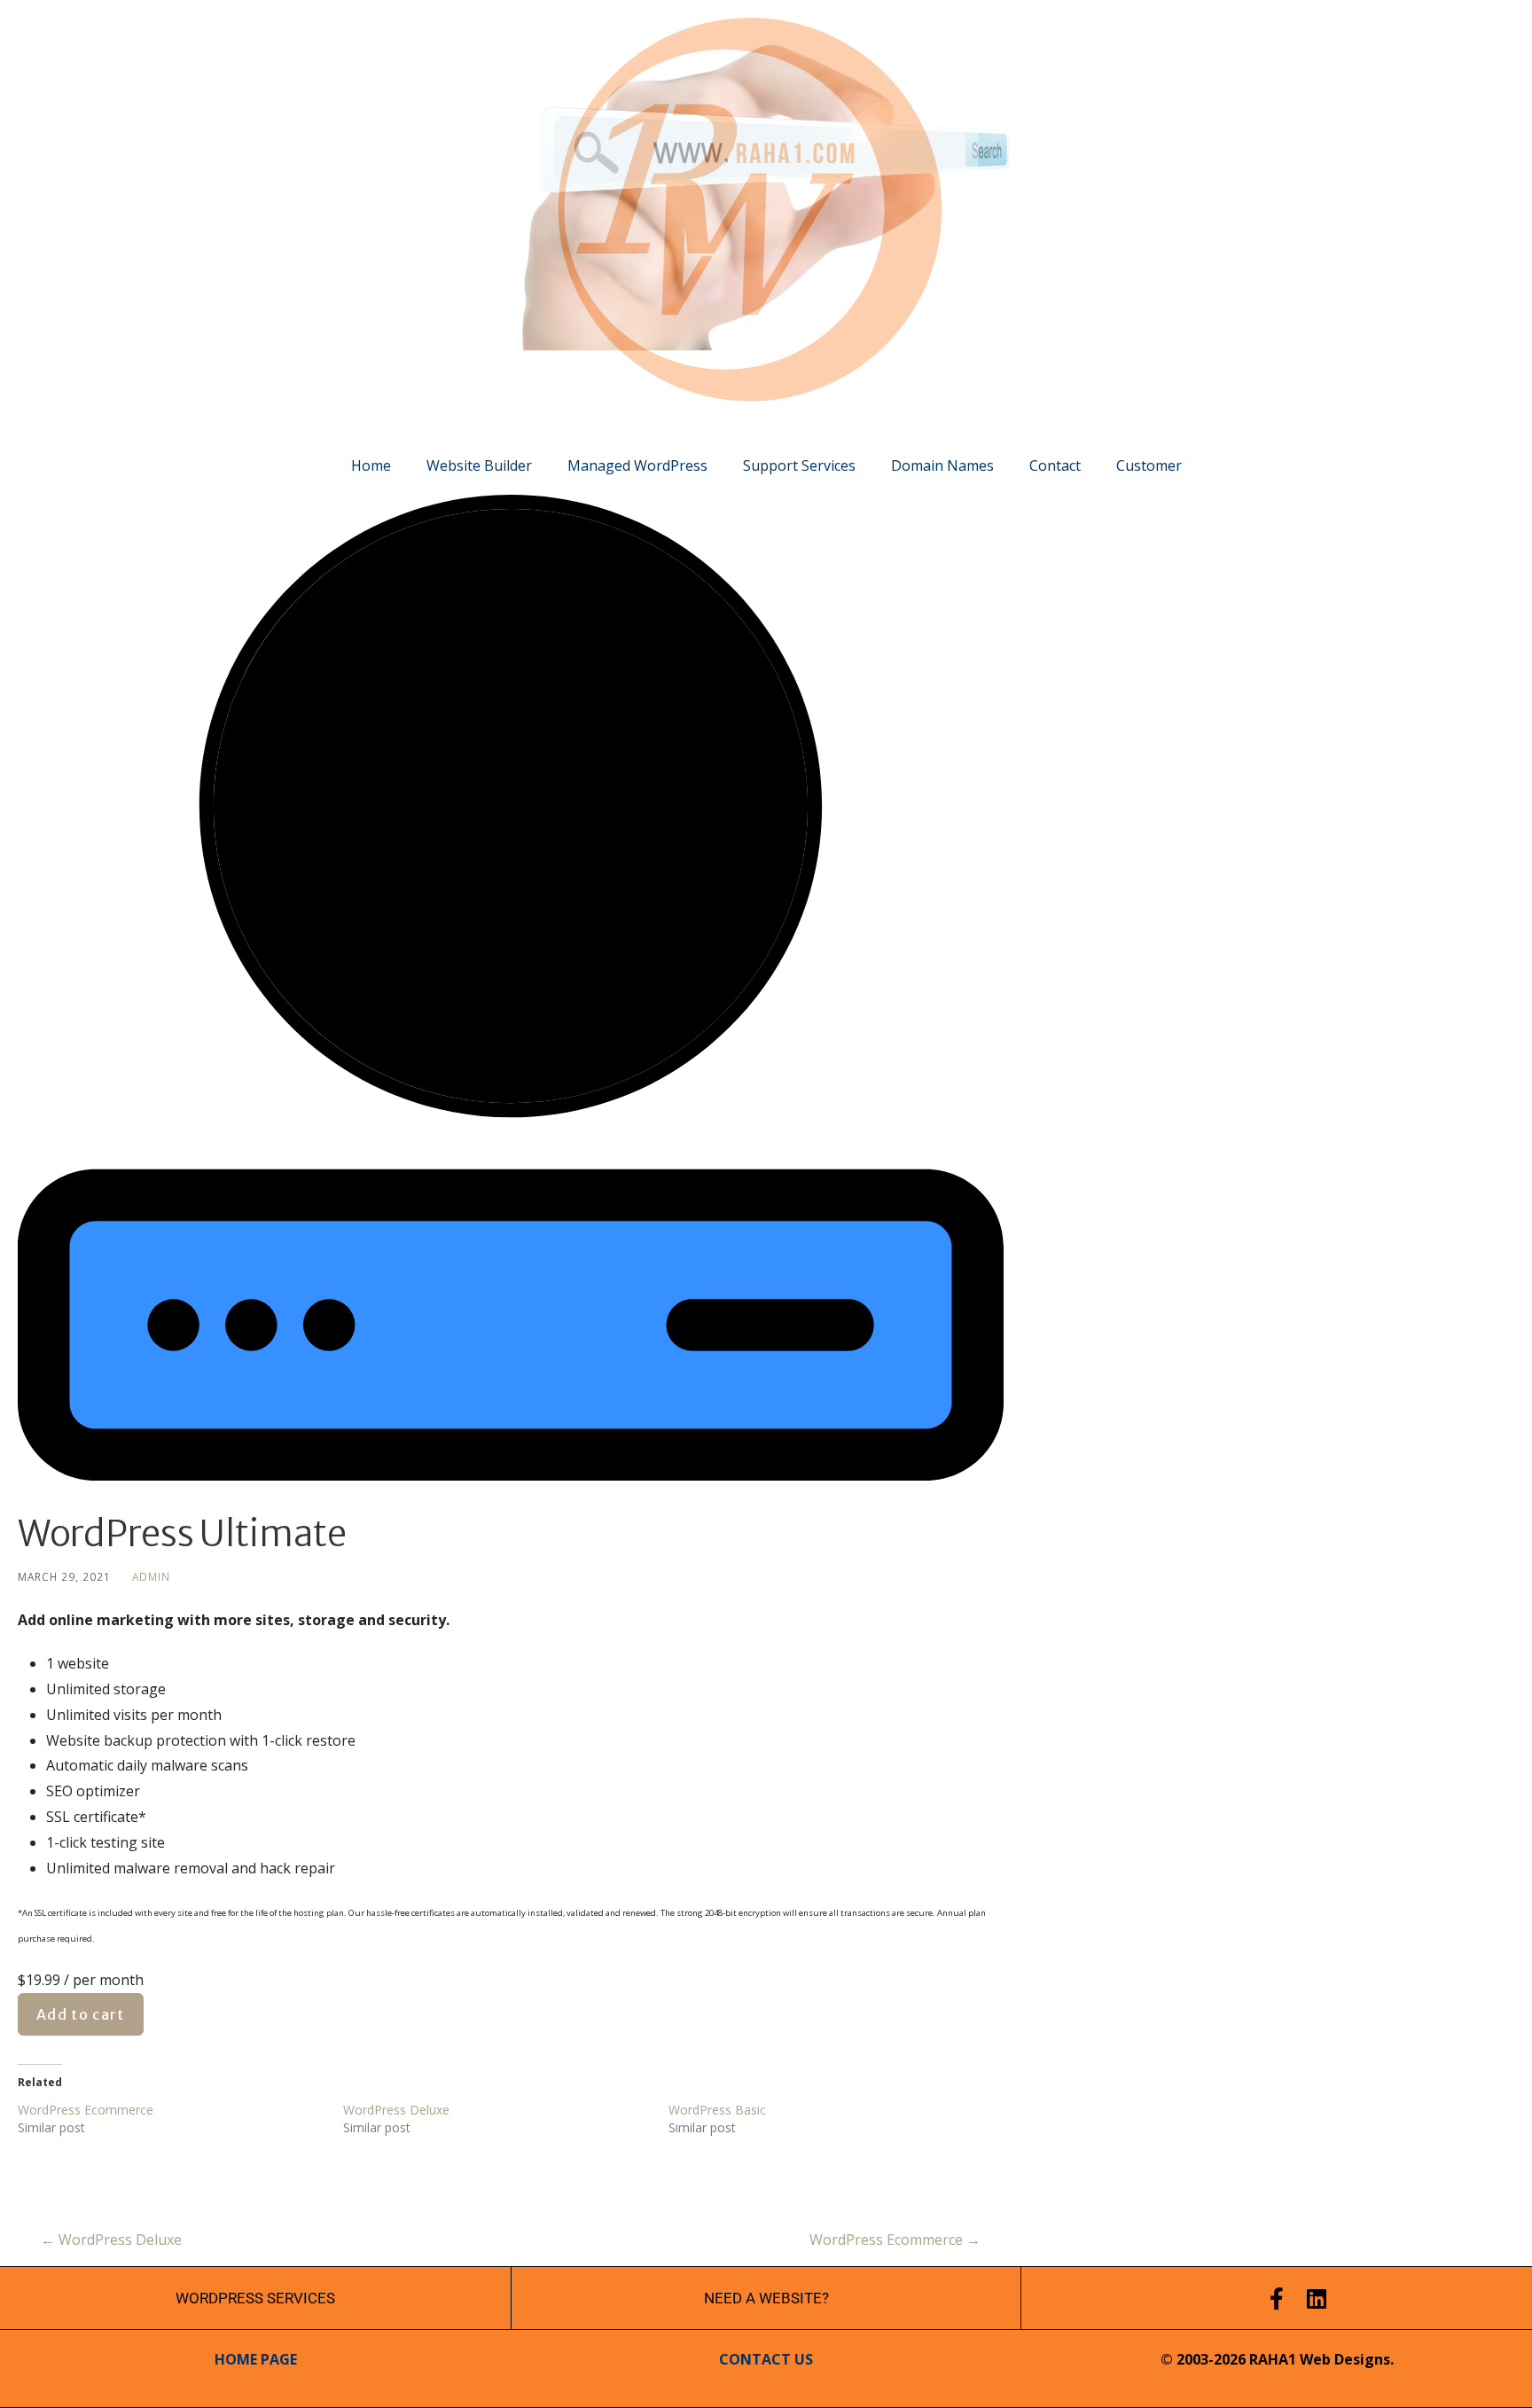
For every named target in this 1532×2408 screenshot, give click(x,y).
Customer (1149, 465)
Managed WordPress (637, 465)
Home (371, 465)
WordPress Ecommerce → (895, 2240)
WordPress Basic (717, 2110)
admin (151, 1576)
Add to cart (81, 2014)
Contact (1055, 465)
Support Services (799, 465)
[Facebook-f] (1277, 2299)
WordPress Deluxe (396, 2110)
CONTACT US (766, 2359)
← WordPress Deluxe (111, 2240)
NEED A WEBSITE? (766, 2298)
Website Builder (479, 465)
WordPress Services (255, 2298)
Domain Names (942, 465)
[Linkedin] (1317, 2299)
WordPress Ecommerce (86, 2110)
